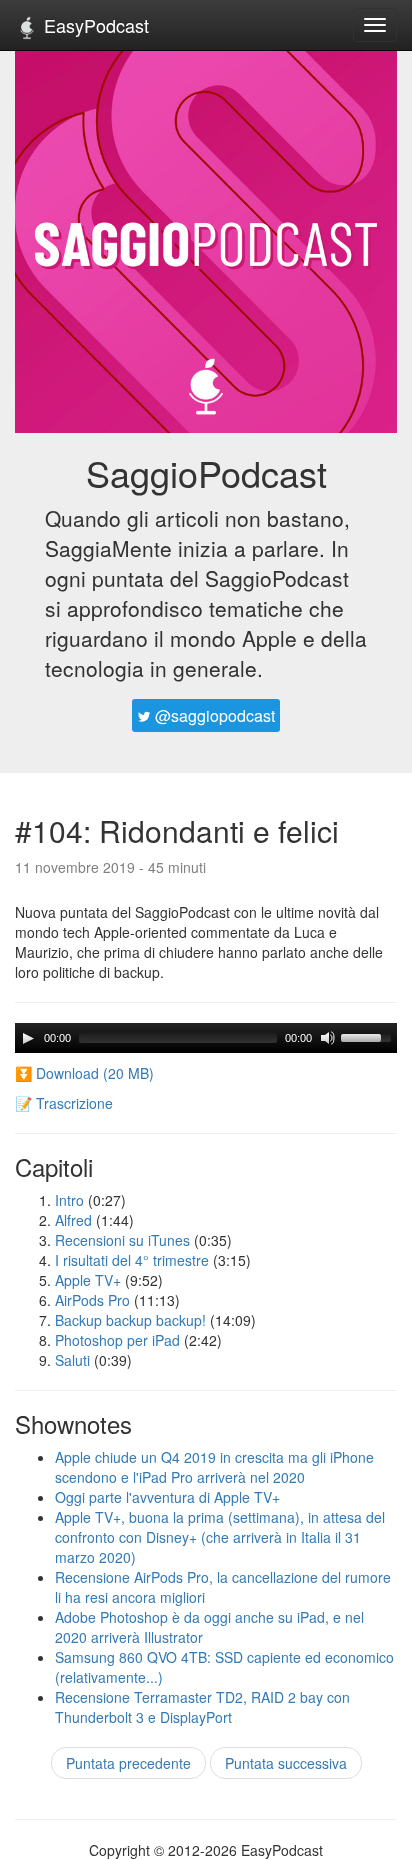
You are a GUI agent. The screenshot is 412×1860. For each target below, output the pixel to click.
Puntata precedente (128, 1763)
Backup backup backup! (130, 1320)
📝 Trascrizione (64, 1103)
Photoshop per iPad (117, 1340)
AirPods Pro (92, 1300)
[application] (206, 1038)
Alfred (73, 1220)
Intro (69, 1200)
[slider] (369, 1036)
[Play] (28, 1038)
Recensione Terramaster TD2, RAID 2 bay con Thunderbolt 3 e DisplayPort (202, 1707)
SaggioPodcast (206, 472)
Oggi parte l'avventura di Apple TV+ (167, 1497)
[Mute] (328, 1038)
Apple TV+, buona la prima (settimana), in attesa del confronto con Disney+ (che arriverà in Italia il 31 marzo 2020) (220, 1537)
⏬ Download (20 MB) (84, 1073)
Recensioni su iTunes (122, 1240)
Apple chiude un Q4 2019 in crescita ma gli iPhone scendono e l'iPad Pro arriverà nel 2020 (214, 1467)
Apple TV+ (88, 1280)
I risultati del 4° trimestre (132, 1260)
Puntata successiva (286, 1763)
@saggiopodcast (213, 715)
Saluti (72, 1360)
